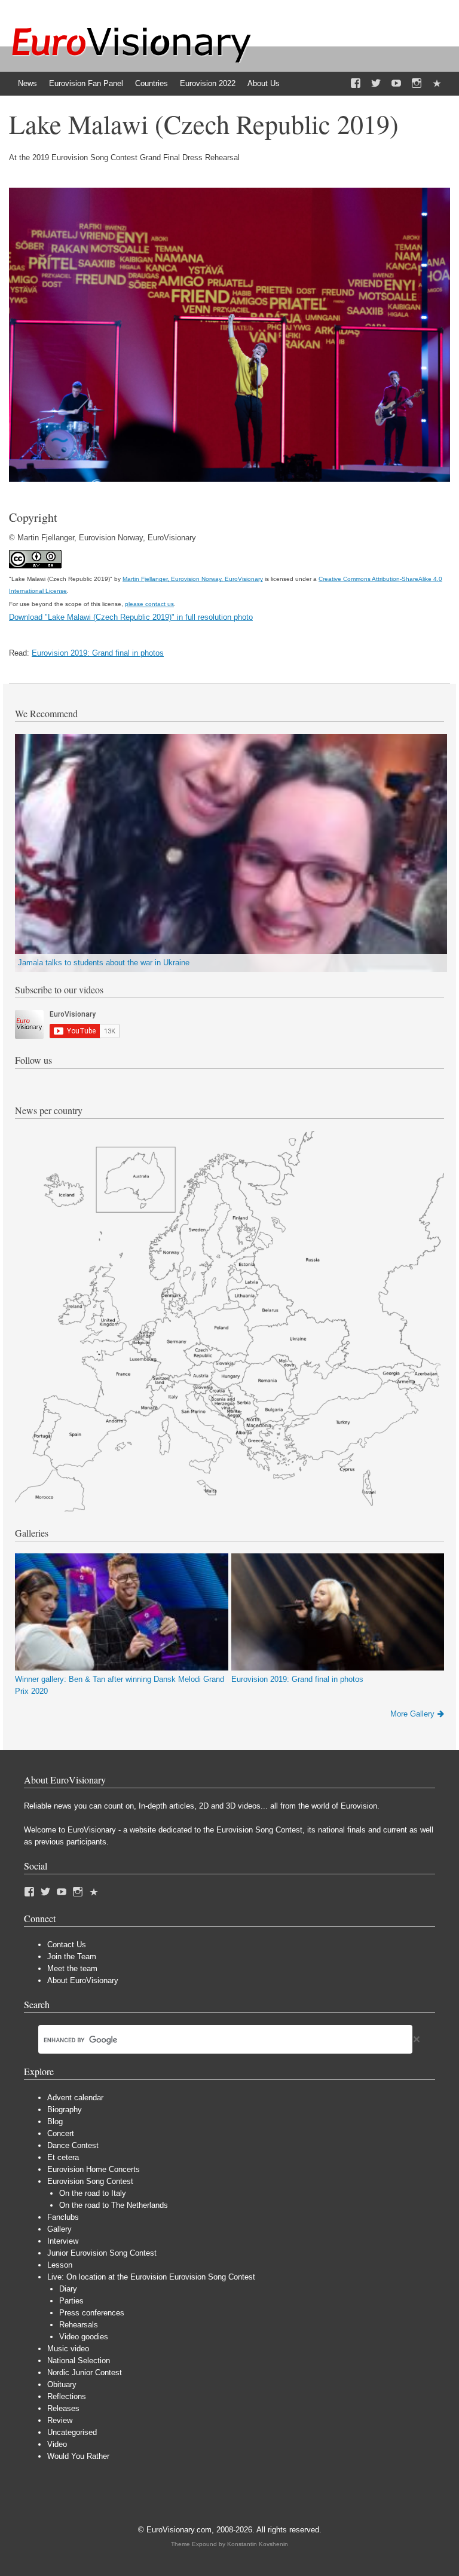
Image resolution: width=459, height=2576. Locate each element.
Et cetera (63, 2157)
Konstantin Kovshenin (258, 2544)
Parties (71, 2301)
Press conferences (92, 2313)
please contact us (149, 604)
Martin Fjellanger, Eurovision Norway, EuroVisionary (193, 579)
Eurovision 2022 (208, 83)
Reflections (67, 2396)
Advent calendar (75, 2098)
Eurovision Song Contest (90, 2181)
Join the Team (72, 1957)
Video (57, 2444)
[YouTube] (396, 84)
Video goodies (84, 2337)
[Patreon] (437, 84)
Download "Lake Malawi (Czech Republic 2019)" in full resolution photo (131, 617)
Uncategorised (72, 2432)
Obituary (62, 2384)
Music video (68, 2349)
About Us (264, 83)
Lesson (60, 2265)
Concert (61, 2133)
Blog (55, 2121)
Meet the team (72, 1968)
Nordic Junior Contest (85, 2372)
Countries (152, 83)
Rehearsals (79, 2325)
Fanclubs (63, 2217)
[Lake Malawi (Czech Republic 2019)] (229, 479)
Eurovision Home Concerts (94, 2169)
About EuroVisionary (83, 1980)
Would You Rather (78, 2456)
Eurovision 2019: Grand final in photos (98, 653)
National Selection (79, 2361)
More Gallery (412, 1714)
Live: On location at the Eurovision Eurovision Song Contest (151, 2277)
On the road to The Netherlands (114, 2205)
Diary (68, 2289)
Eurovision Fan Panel (86, 83)
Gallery (59, 2229)
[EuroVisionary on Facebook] (356, 84)
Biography (65, 2110)
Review (60, 2420)
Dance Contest (73, 2145)
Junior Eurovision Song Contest (102, 2253)
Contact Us (67, 1945)
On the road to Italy (93, 2193)
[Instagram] (417, 84)
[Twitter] (376, 84)
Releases (63, 2408)
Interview (63, 2241)
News (27, 83)
